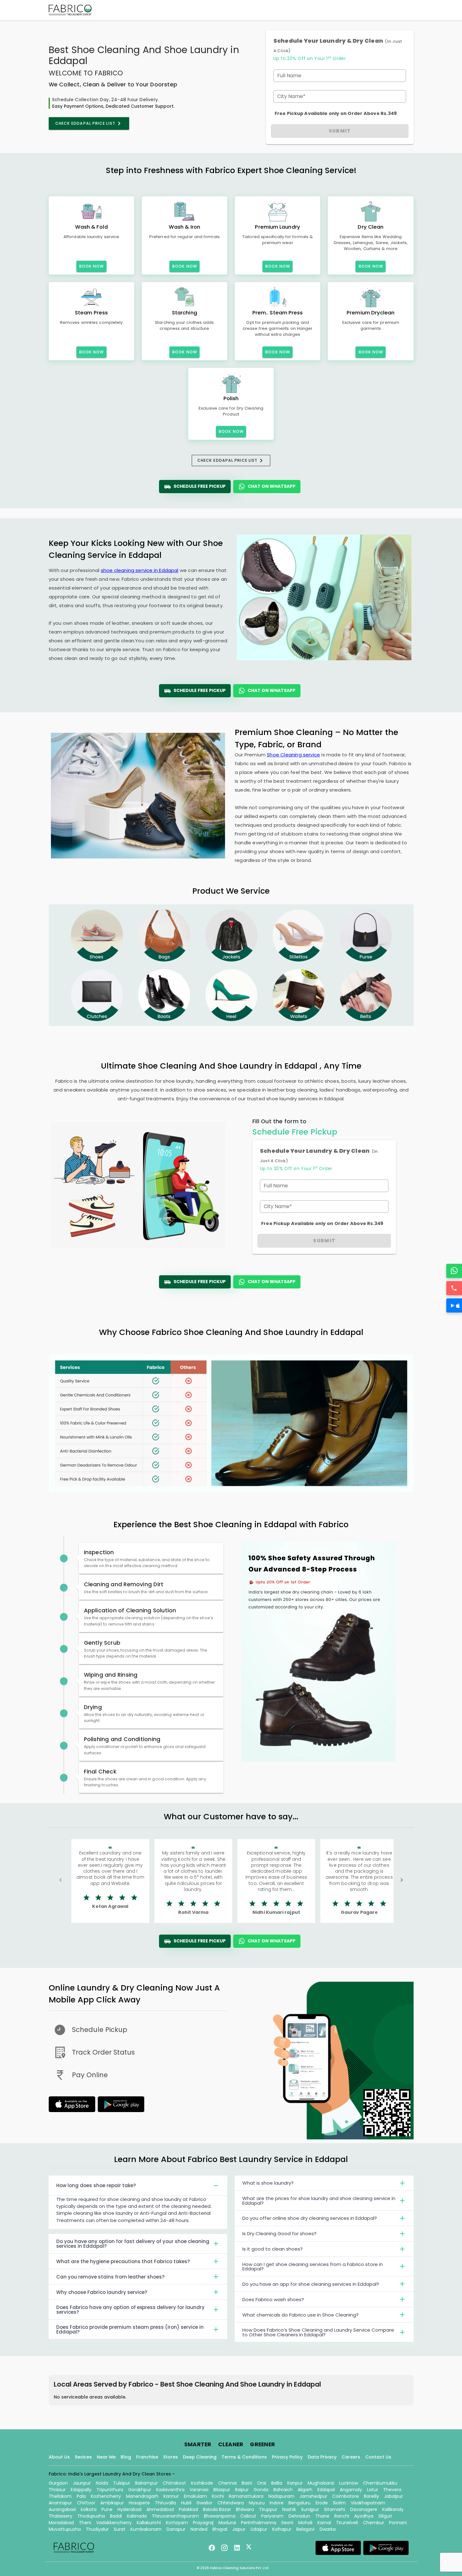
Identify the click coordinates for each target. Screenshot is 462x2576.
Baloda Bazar (217, 2509)
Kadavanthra (170, 2490)
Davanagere (364, 2509)
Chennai (227, 2483)
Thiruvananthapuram (175, 2516)
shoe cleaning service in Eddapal (140, 570)
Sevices (83, 2457)
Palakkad (188, 2509)
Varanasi (199, 2490)
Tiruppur (268, 2509)
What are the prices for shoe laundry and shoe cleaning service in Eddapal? (319, 2201)
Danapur (176, 2529)
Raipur (242, 2490)
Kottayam (177, 2523)
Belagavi (305, 2529)
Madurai (227, 2523)
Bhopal (220, 2529)
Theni (85, 2523)
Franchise (147, 2457)
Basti (247, 2483)
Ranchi (342, 2516)
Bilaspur (222, 2490)
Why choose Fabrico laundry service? (102, 2292)
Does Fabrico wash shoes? (273, 2299)
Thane (322, 2516)
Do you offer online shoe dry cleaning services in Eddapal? (310, 2218)
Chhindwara (231, 2503)
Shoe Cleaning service (293, 755)
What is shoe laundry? (268, 2183)
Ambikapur (112, 2503)
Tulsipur (122, 2483)
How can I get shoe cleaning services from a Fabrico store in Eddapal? (313, 2267)
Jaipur (239, 2529)
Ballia (277, 2483)
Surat (120, 2529)
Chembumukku (380, 2483)
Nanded (199, 2529)
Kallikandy (393, 2509)
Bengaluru (300, 2503)
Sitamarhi (335, 2509)
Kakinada (137, 2516)
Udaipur (259, 2529)
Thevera (392, 2490)
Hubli (186, 2503)
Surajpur (310, 2509)
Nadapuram (281, 2496)
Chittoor (86, 2503)
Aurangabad (62, 2509)
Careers (351, 2457)
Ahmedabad (160, 2509)
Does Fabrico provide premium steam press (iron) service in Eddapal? (130, 2329)
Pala (81, 2496)
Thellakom (60, 2496)
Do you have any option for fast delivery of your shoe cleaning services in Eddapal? (133, 2244)
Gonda (261, 2490)
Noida (102, 2483)
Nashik (289, 2509)
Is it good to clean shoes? (272, 2249)
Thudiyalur (97, 2529)
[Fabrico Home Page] (70, 10)
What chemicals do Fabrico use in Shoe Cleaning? (300, 2315)
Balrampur (146, 2483)
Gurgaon (58, 2483)
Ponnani (398, 2523)
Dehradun (299, 2516)
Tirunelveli (347, 2523)
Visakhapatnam (368, 2503)
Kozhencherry (106, 2496)
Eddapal (326, 2490)
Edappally (81, 2490)
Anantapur (60, 2503)
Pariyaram (272, 2516)
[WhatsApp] (454, 1271)
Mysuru (257, 2503)
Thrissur (57, 2490)
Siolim (339, 2503)
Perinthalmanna (259, 2523)
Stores (170, 2457)
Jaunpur (82, 2483)
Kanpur (295, 2483)
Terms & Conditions (244, 2457)
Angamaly (351, 2490)
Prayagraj (203, 2523)
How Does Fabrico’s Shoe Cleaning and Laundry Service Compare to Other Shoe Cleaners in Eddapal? (318, 2332)
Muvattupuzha (65, 2529)
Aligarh (305, 2490)
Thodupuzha (91, 2516)
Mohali (305, 2523)
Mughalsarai (321, 2483)
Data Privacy (322, 2457)
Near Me (106, 2457)
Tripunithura (110, 2490)
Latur (373, 2490)
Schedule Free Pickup (200, 486)
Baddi (116, 2516)
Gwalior (204, 2503)
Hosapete (139, 2503)
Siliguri (385, 2516)
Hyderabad (129, 2509)
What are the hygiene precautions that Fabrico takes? (123, 2261)
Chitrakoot (174, 2483)
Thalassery (60, 2516)
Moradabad (61, 2523)
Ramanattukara (246, 2496)
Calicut (248, 2516)
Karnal (324, 2523)
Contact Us (378, 2457)
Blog (126, 2457)
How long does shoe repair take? (96, 2185)
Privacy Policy (287, 2457)
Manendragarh (142, 2496)
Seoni (287, 2523)
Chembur (374, 2523)
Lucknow (349, 2483)
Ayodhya (364, 2516)
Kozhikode (202, 2483)
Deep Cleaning (200, 2457)
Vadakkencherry (114, 2523)
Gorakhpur (140, 2490)
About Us (59, 2457)
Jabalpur (393, 2496)
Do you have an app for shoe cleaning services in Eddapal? (311, 2284)
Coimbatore (346, 2496)
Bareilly (371, 2496)
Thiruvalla (165, 2503)
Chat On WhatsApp (272, 486)
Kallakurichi (149, 2523)
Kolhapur (282, 2529)
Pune (107, 2509)
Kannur (171, 2496)
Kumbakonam (146, 2529)
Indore (277, 2503)
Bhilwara (245, 2509)
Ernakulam (195, 2496)
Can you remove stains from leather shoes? (110, 2277)
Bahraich (283, 2490)
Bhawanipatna (220, 2516)
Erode (322, 2503)
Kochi (218, 2496)
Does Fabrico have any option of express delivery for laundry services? (130, 2310)
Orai (262, 2483)
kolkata (89, 2509)
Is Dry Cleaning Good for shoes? (279, 2233)
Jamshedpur (313, 2496)
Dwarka (328, 2529)
